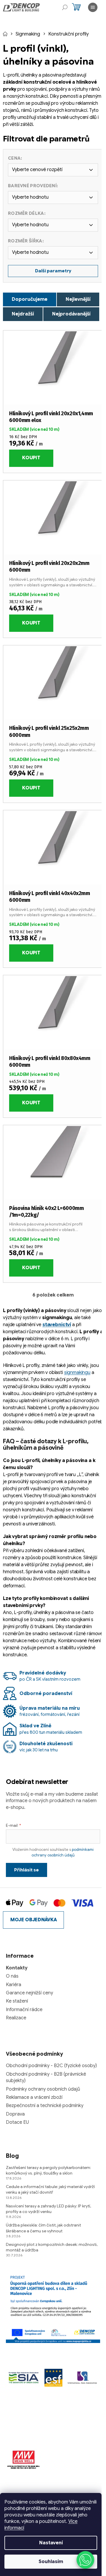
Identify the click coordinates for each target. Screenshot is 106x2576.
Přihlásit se (26, 1870)
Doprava (15, 2114)
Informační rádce (24, 2010)
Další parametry (53, 271)
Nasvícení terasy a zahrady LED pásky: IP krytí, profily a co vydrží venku (48, 2209)
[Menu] (93, 7)
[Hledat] (65, 7)
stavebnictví (57, 1325)
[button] (85, 2560)
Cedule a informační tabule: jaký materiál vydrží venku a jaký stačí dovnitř (50, 2189)
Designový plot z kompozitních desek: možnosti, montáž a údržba (52, 2247)
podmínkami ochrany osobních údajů (63, 1852)
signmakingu (77, 1373)
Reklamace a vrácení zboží (34, 2097)
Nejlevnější (78, 299)
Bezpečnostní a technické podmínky (45, 2106)
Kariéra (14, 1985)
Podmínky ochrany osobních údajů (43, 2089)
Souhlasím (51, 2562)
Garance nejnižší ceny (29, 1993)
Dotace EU (17, 2122)
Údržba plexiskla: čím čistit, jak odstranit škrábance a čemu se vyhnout (43, 2228)
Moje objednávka (33, 1920)
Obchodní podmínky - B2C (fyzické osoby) (51, 2066)
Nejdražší (23, 314)
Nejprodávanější (71, 314)
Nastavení (51, 2543)
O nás (12, 1976)
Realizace (16, 2018)
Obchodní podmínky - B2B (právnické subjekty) (46, 2077)
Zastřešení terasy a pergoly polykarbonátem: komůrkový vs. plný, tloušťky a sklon (48, 2170)
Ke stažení (17, 2001)
